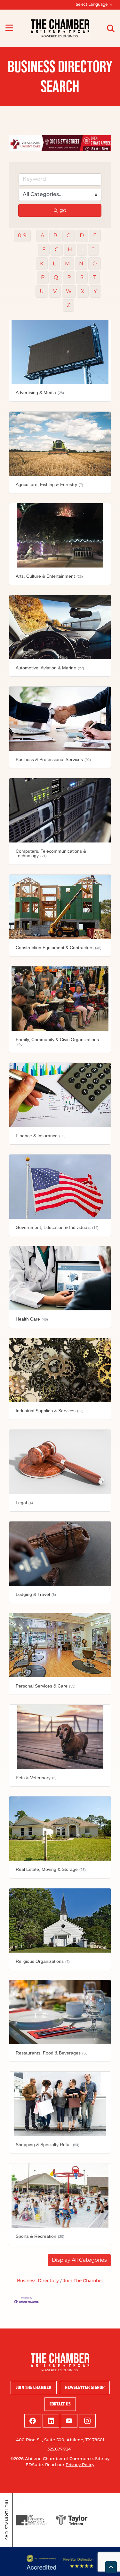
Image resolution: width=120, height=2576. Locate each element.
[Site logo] (60, 28)
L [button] (54, 260)
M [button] (67, 260)
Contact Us (60, 2401)
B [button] (55, 232)
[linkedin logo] (51, 2417)
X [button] (83, 288)
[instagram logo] (87, 2417)
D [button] (82, 232)
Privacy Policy (80, 2462)
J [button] (93, 246)
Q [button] (56, 274)
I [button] (82, 246)
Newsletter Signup (85, 2384)
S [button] (82, 274)
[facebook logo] (33, 2417)
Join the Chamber (34, 2384)
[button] (79, 2257)
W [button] (69, 288)
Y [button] (95, 288)
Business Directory (38, 2278)
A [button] (42, 232)
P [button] (43, 274)
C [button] (68, 232)
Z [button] (68, 302)
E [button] (95, 232)
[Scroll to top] (111, 2567)
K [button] (42, 260)
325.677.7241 (60, 2446)
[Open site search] (111, 28)
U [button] (42, 288)
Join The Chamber (83, 2278)
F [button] (44, 246)
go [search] (63, 207)
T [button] (94, 274)
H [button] (70, 246)
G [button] (57, 246)
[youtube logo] (69, 2417)
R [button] (69, 274)
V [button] (55, 288)
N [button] (81, 260)
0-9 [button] (22, 232)
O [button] (95, 260)
